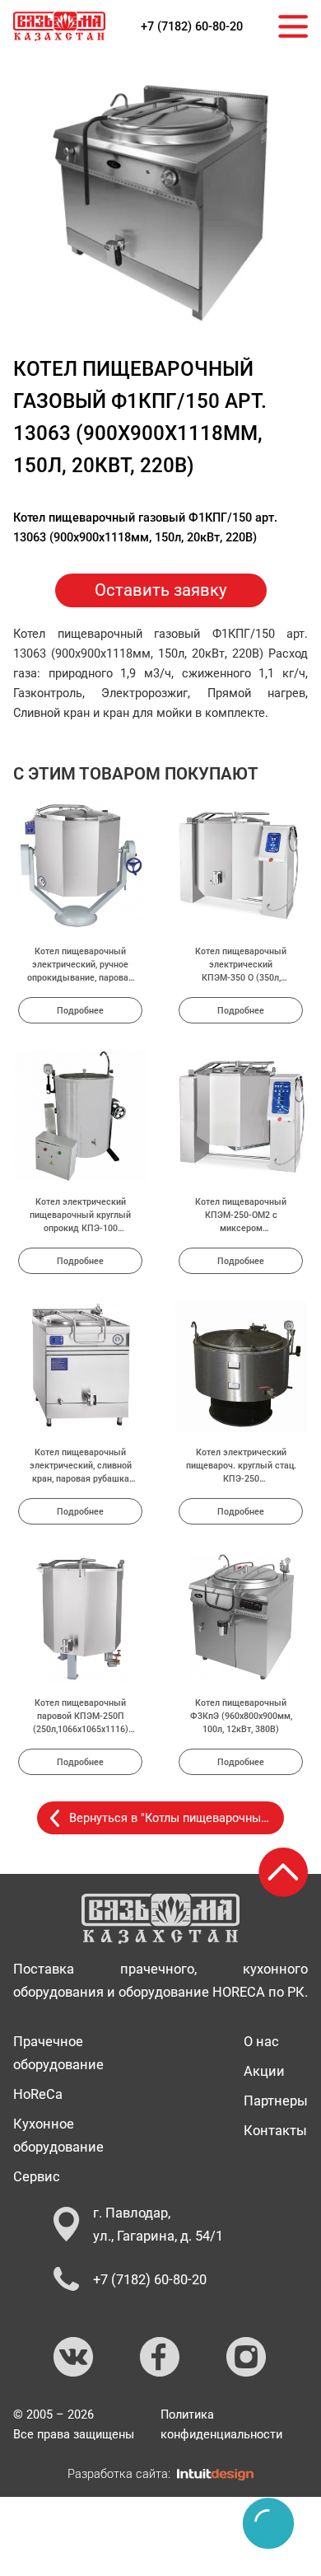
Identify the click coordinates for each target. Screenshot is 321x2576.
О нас (261, 2041)
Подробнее (80, 1010)
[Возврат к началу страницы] (283, 1872)
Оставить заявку (161, 590)
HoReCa (38, 2094)
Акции (264, 2071)
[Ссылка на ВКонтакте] (74, 2358)
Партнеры (276, 2101)
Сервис (37, 2176)
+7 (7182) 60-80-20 (192, 26)
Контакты (275, 2130)
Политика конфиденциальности (221, 2424)
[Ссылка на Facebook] (160, 2358)
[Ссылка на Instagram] (247, 2358)
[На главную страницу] (59, 26)
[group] (160, 203)
